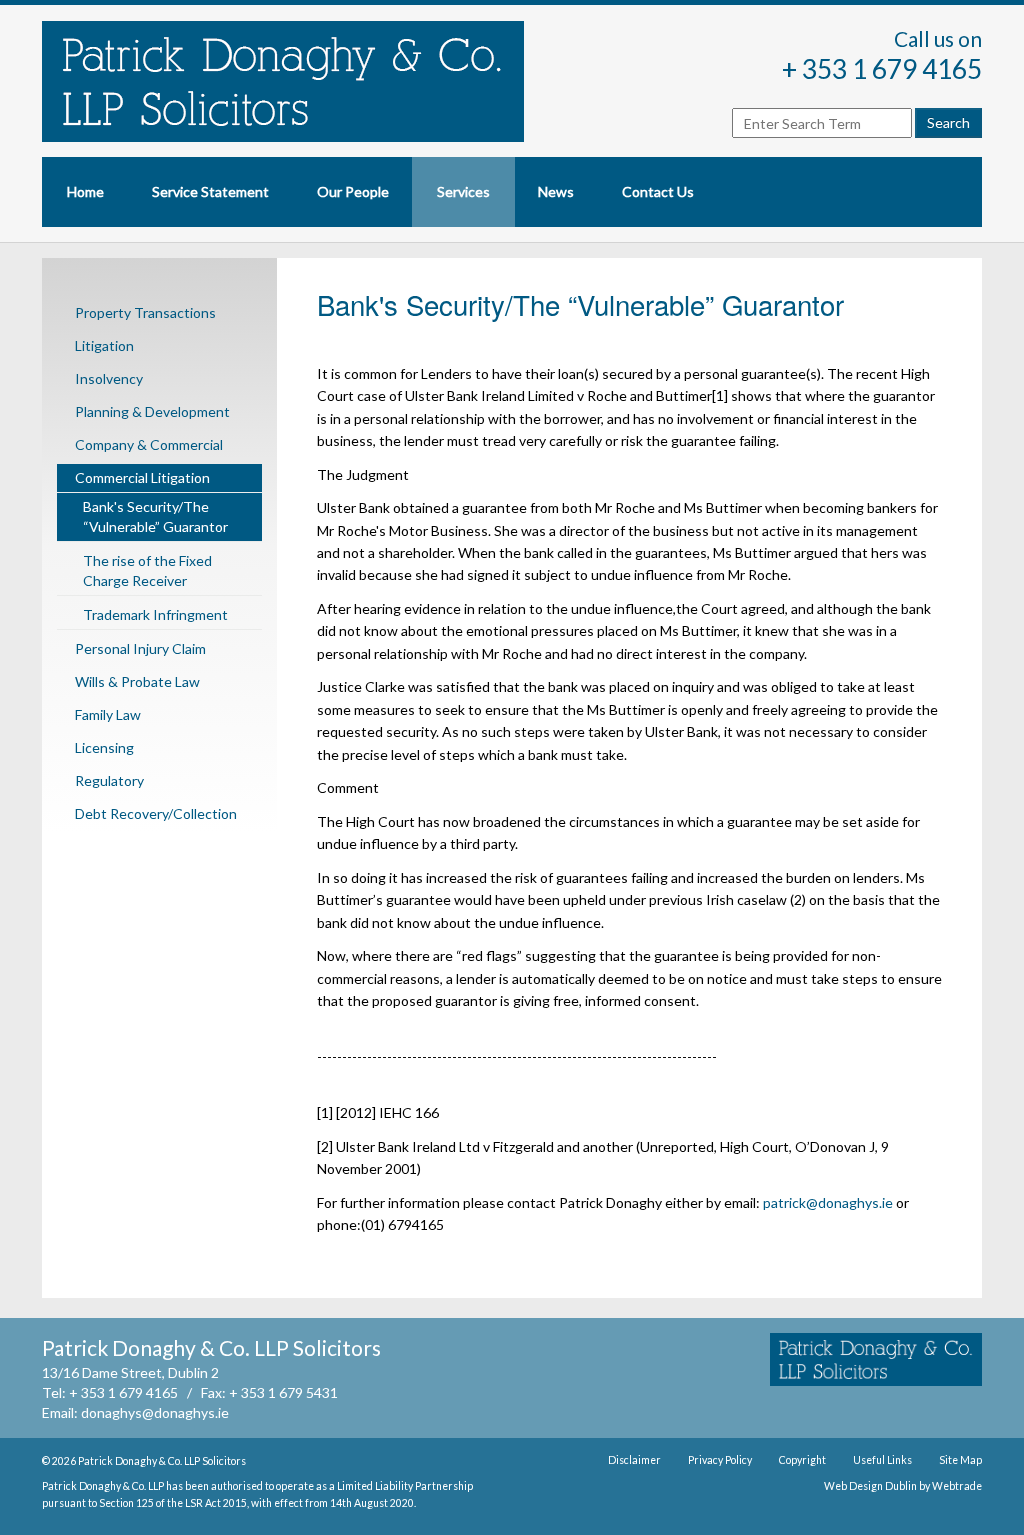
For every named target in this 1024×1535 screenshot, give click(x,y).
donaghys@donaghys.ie (155, 1412)
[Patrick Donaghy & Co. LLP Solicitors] (310, 81)
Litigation (104, 345)
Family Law (108, 714)
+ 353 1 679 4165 (882, 69)
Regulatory (109, 780)
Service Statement (210, 191)
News (556, 191)
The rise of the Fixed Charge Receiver (147, 570)
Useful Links (882, 1460)
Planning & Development (152, 411)
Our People (353, 191)
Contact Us (658, 191)
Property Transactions (145, 312)
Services (463, 191)
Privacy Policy (720, 1460)
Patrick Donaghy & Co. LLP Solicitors (162, 1461)
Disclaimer (634, 1460)
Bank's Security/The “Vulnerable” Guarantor (155, 516)
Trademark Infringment (155, 614)
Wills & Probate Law (137, 681)
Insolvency (109, 378)
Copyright (802, 1460)
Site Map (960, 1460)
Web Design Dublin (870, 1486)
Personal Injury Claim (140, 648)
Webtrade (957, 1486)
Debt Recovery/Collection (156, 813)
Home (85, 191)
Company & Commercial (149, 444)
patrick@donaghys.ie (828, 1202)
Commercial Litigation (142, 477)
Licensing (104, 747)
